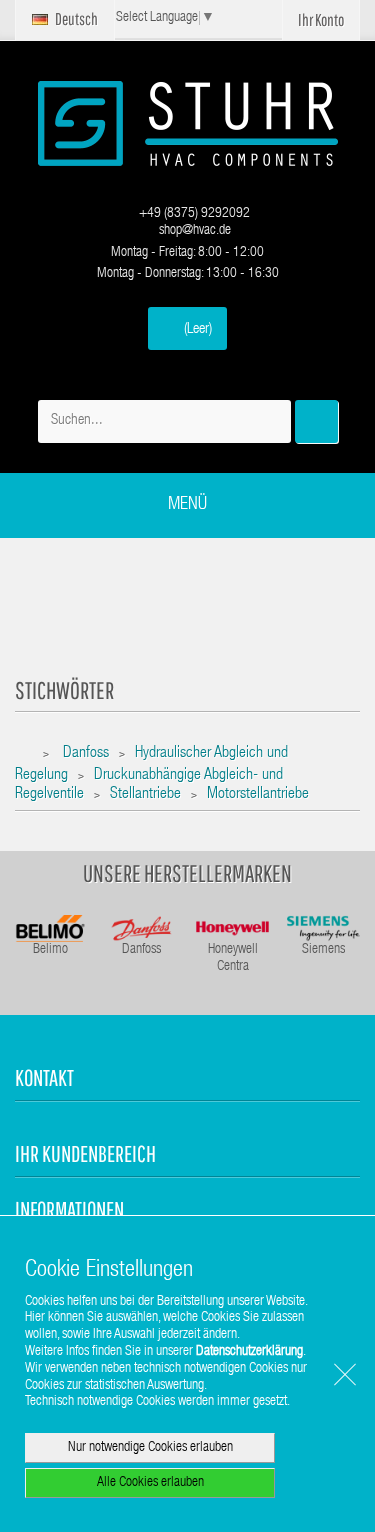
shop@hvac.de (193, 231)
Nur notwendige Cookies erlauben (150, 1448)
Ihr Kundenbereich (85, 1153)
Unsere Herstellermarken (187, 873)
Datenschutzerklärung (249, 1352)
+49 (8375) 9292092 (193, 214)
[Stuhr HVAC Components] (188, 123)
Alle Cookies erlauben (150, 1483)
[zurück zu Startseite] (27, 754)
